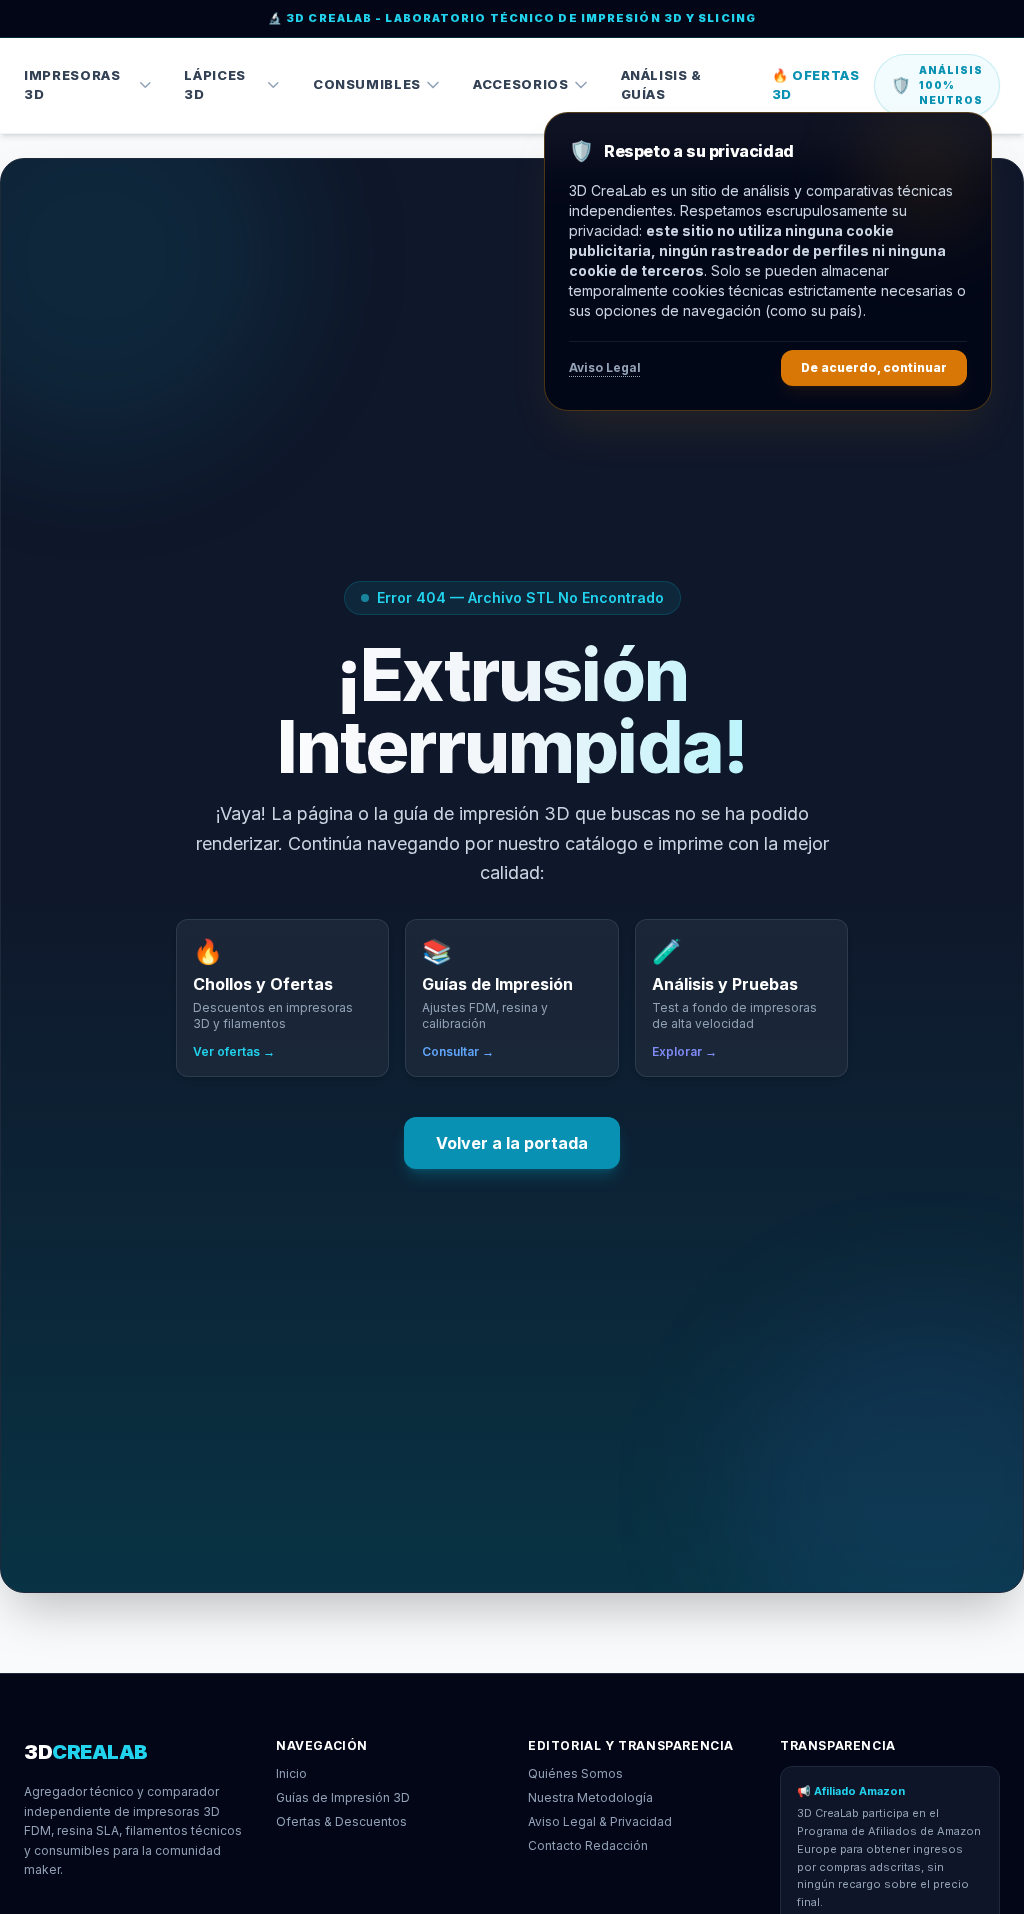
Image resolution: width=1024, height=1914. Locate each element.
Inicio (291, 1773)
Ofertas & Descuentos (341, 1821)
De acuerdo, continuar (874, 367)
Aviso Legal (605, 367)
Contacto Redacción (588, 1845)
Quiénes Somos (575, 1773)
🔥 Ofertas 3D (816, 85)
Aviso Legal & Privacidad (600, 1821)
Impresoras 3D (72, 85)
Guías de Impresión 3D (343, 1797)
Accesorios (521, 84)
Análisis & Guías (662, 85)
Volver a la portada (512, 1143)
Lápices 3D (215, 85)
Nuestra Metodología (590, 1797)
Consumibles (367, 84)
